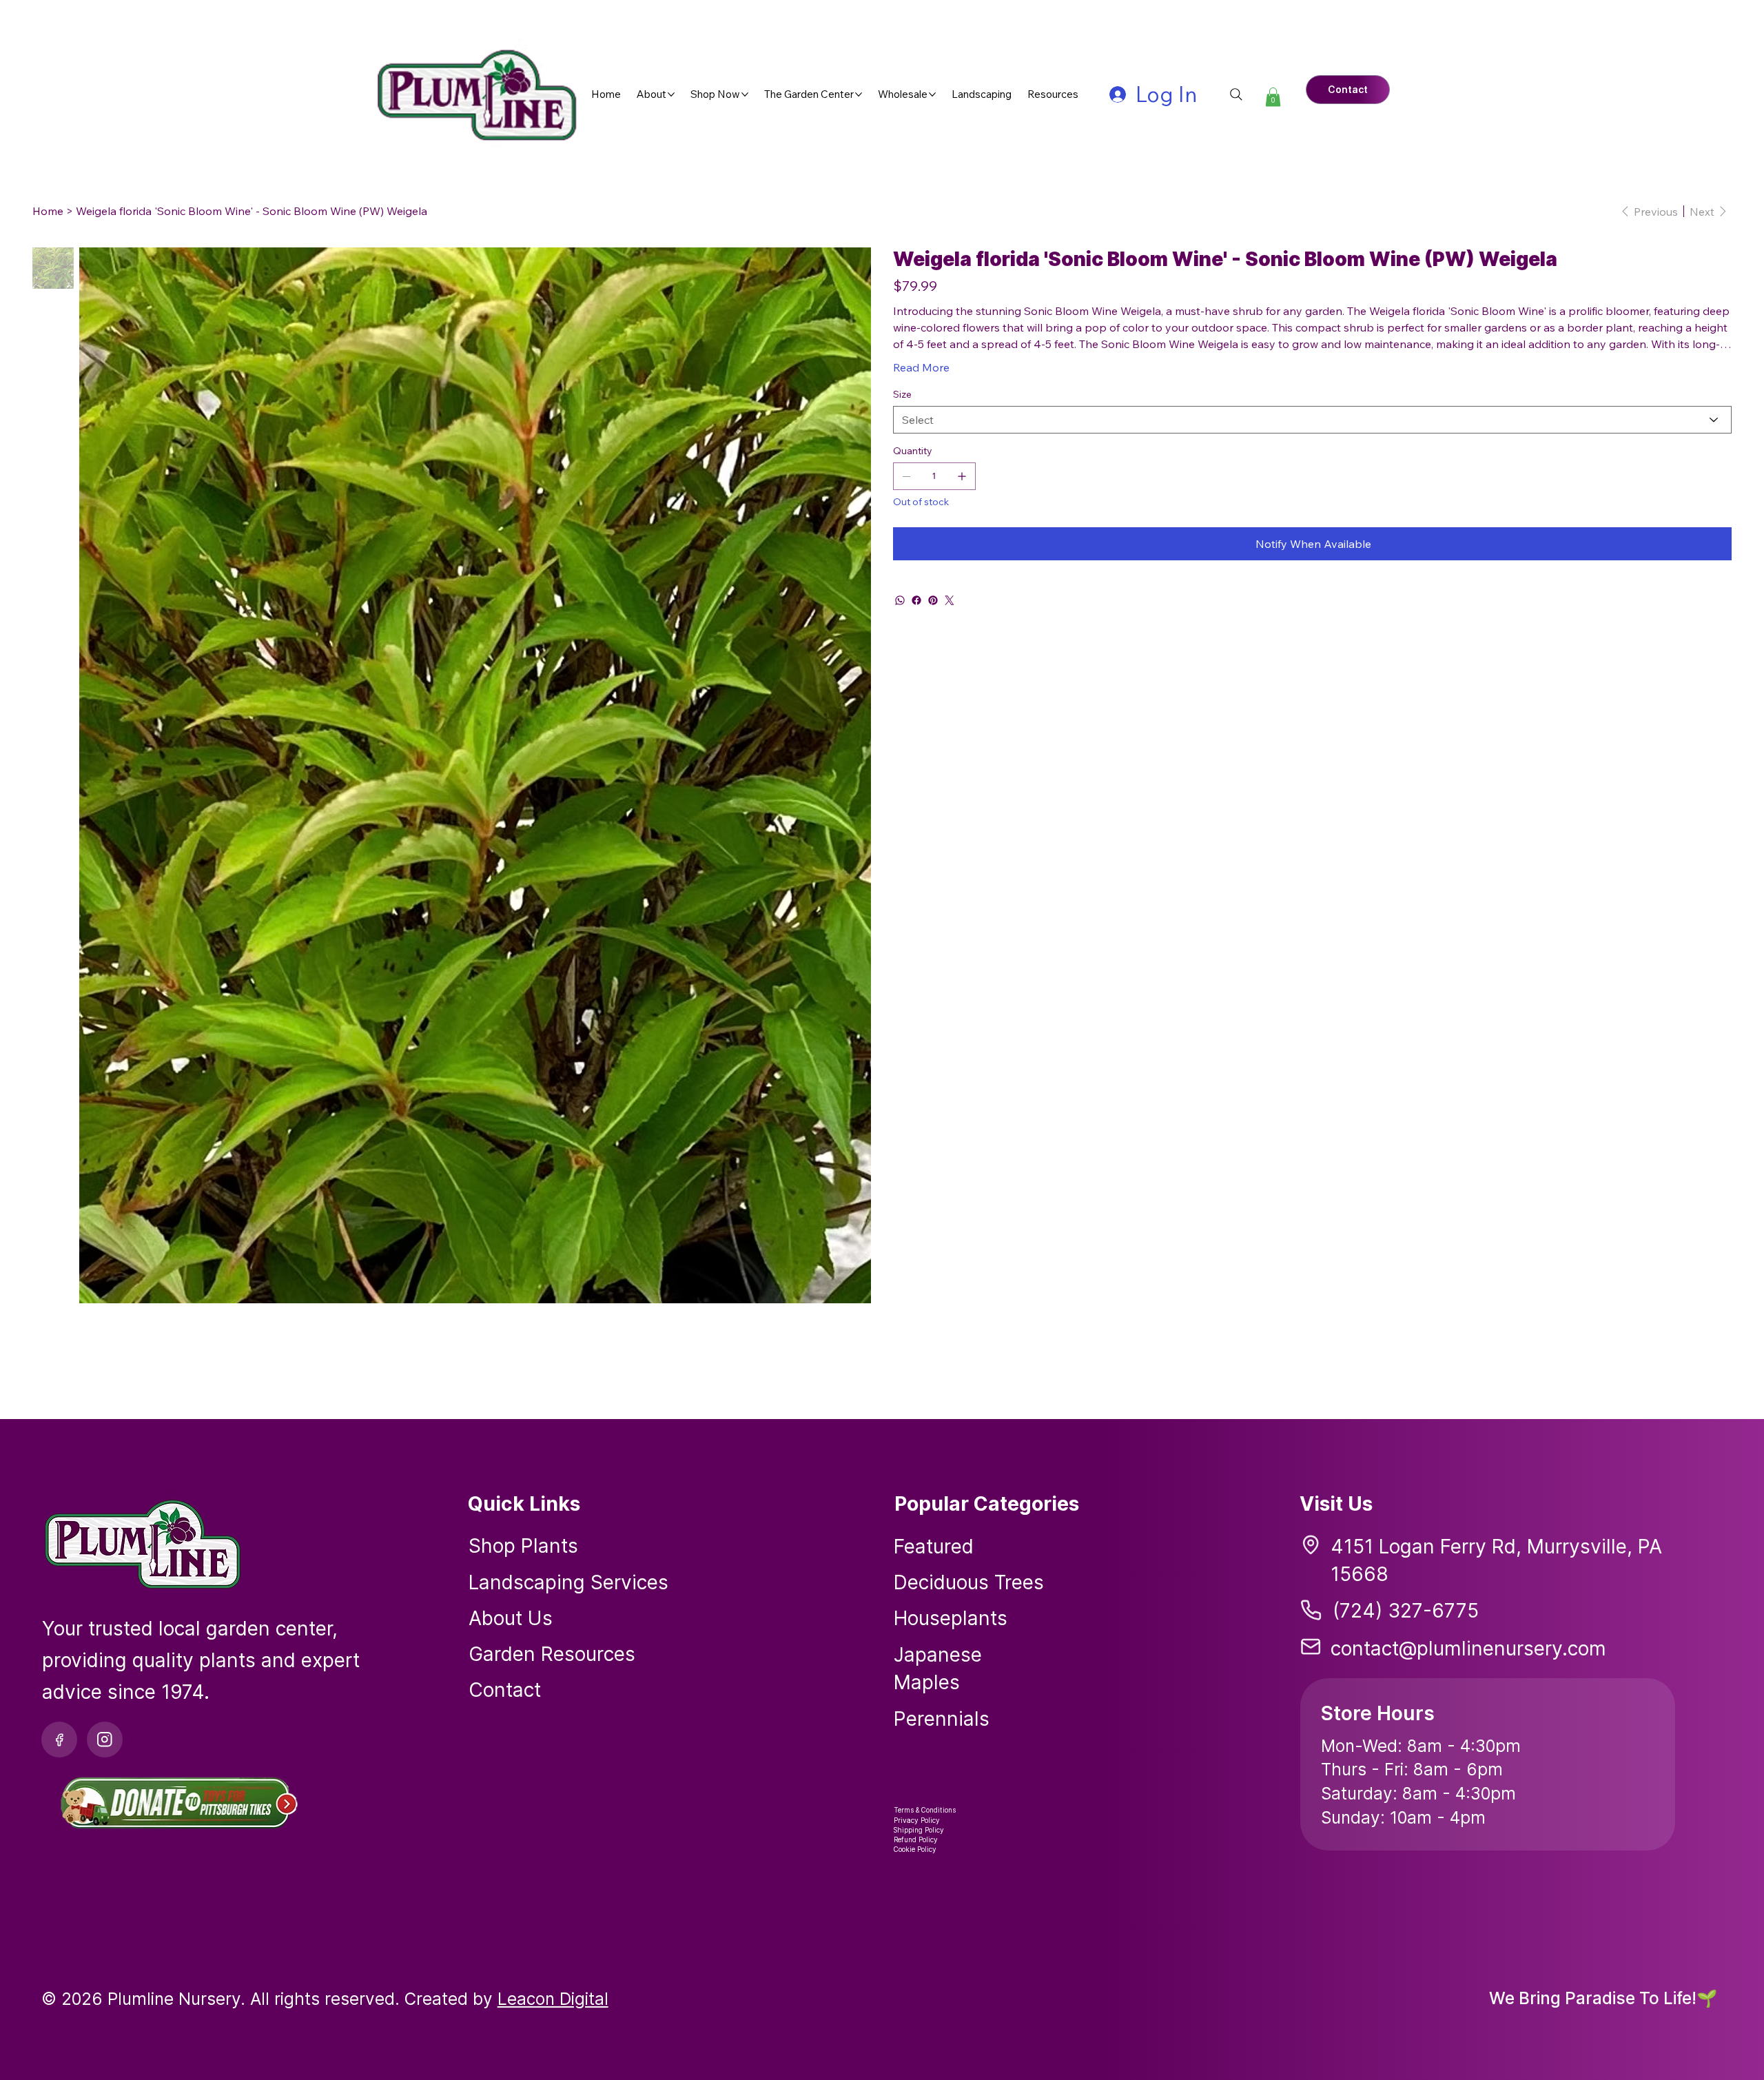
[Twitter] (950, 600)
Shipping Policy (919, 1830)
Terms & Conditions (925, 1810)
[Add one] (962, 476)
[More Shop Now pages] (745, 94)
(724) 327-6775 (1406, 1611)
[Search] (1236, 94)
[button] (1273, 97)
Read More (921, 367)
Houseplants (951, 1618)
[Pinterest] (933, 600)
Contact (505, 1690)
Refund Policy (916, 1839)
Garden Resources (552, 1654)
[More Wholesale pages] (932, 94)
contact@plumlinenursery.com (1468, 1649)
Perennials (942, 1719)
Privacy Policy (917, 1820)
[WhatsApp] (900, 600)
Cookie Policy (915, 1849)
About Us (511, 1618)
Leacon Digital (553, 1999)
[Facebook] (916, 600)
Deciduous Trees (969, 1582)
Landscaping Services (568, 1582)
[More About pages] (671, 94)
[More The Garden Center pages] (859, 94)
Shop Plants (523, 1546)
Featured (934, 1547)
